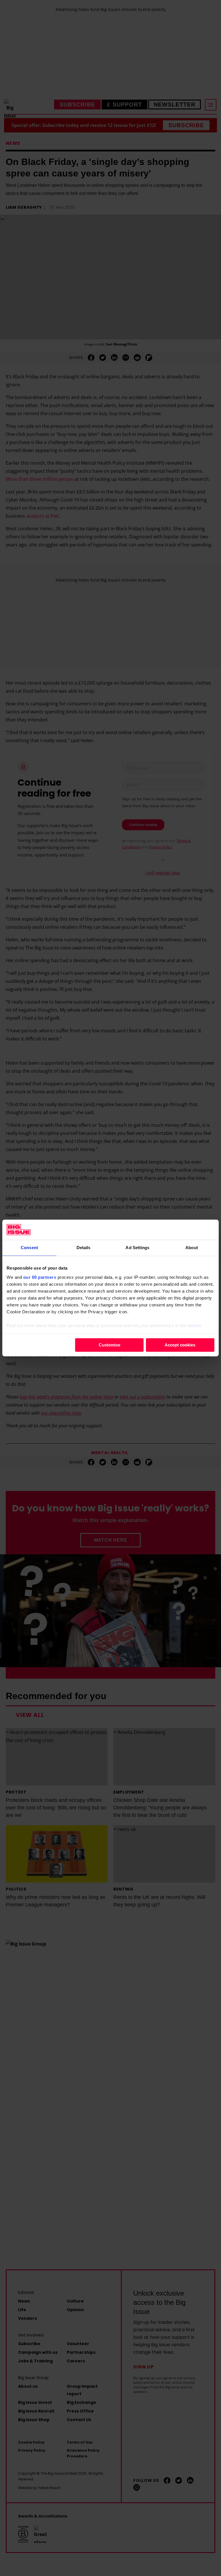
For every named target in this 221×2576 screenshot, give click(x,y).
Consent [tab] (29, 1248)
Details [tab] (84, 1248)
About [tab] (192, 1248)
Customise (109, 1345)
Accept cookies (180, 1345)
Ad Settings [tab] (137, 1248)
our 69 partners (40, 1277)
